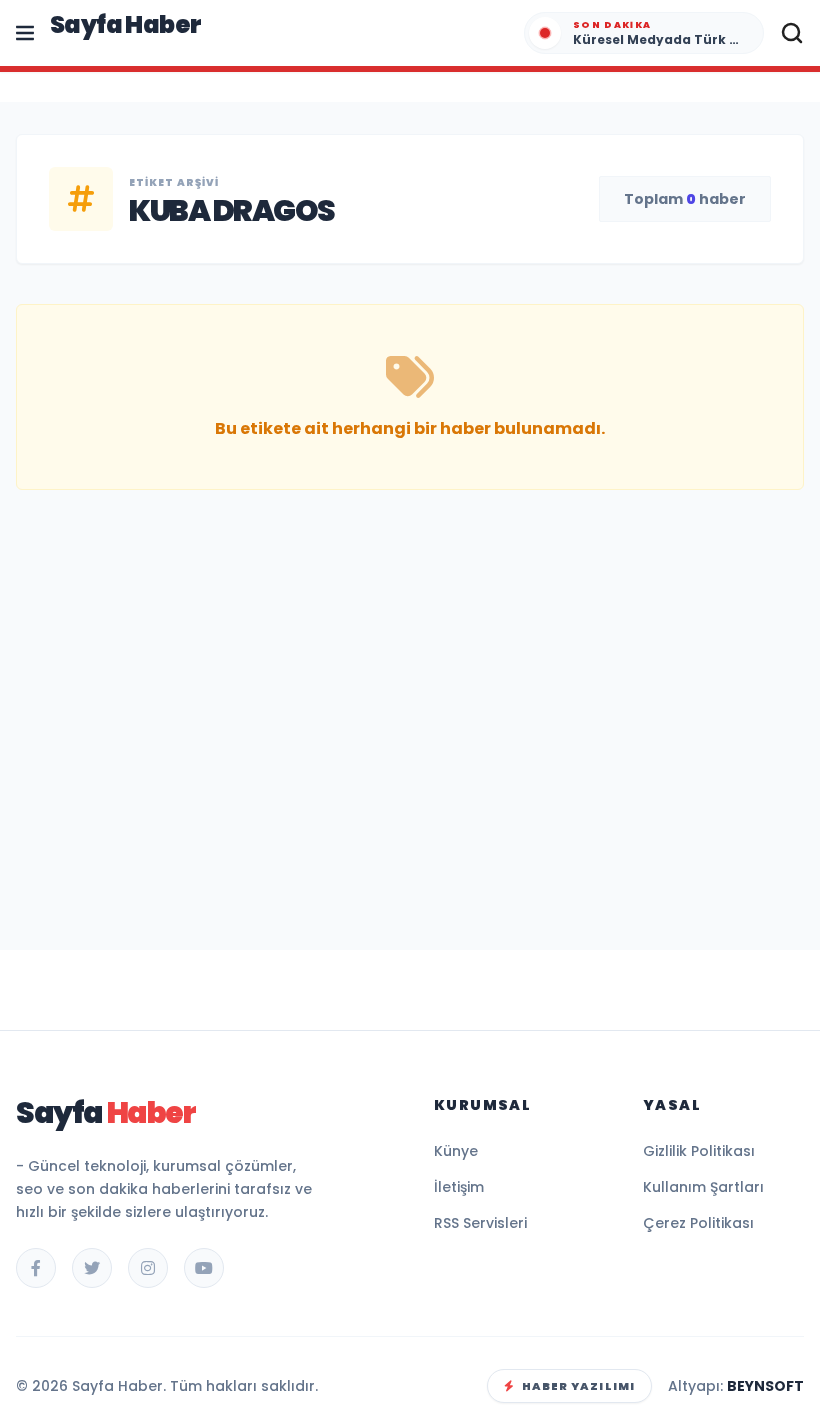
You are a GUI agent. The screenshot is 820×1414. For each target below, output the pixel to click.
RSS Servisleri (480, 1223)
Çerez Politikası (698, 1223)
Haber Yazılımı (578, 1386)
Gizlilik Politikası (699, 1151)
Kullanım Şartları (703, 1187)
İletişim (459, 1187)
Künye (456, 1151)
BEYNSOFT (765, 1386)
